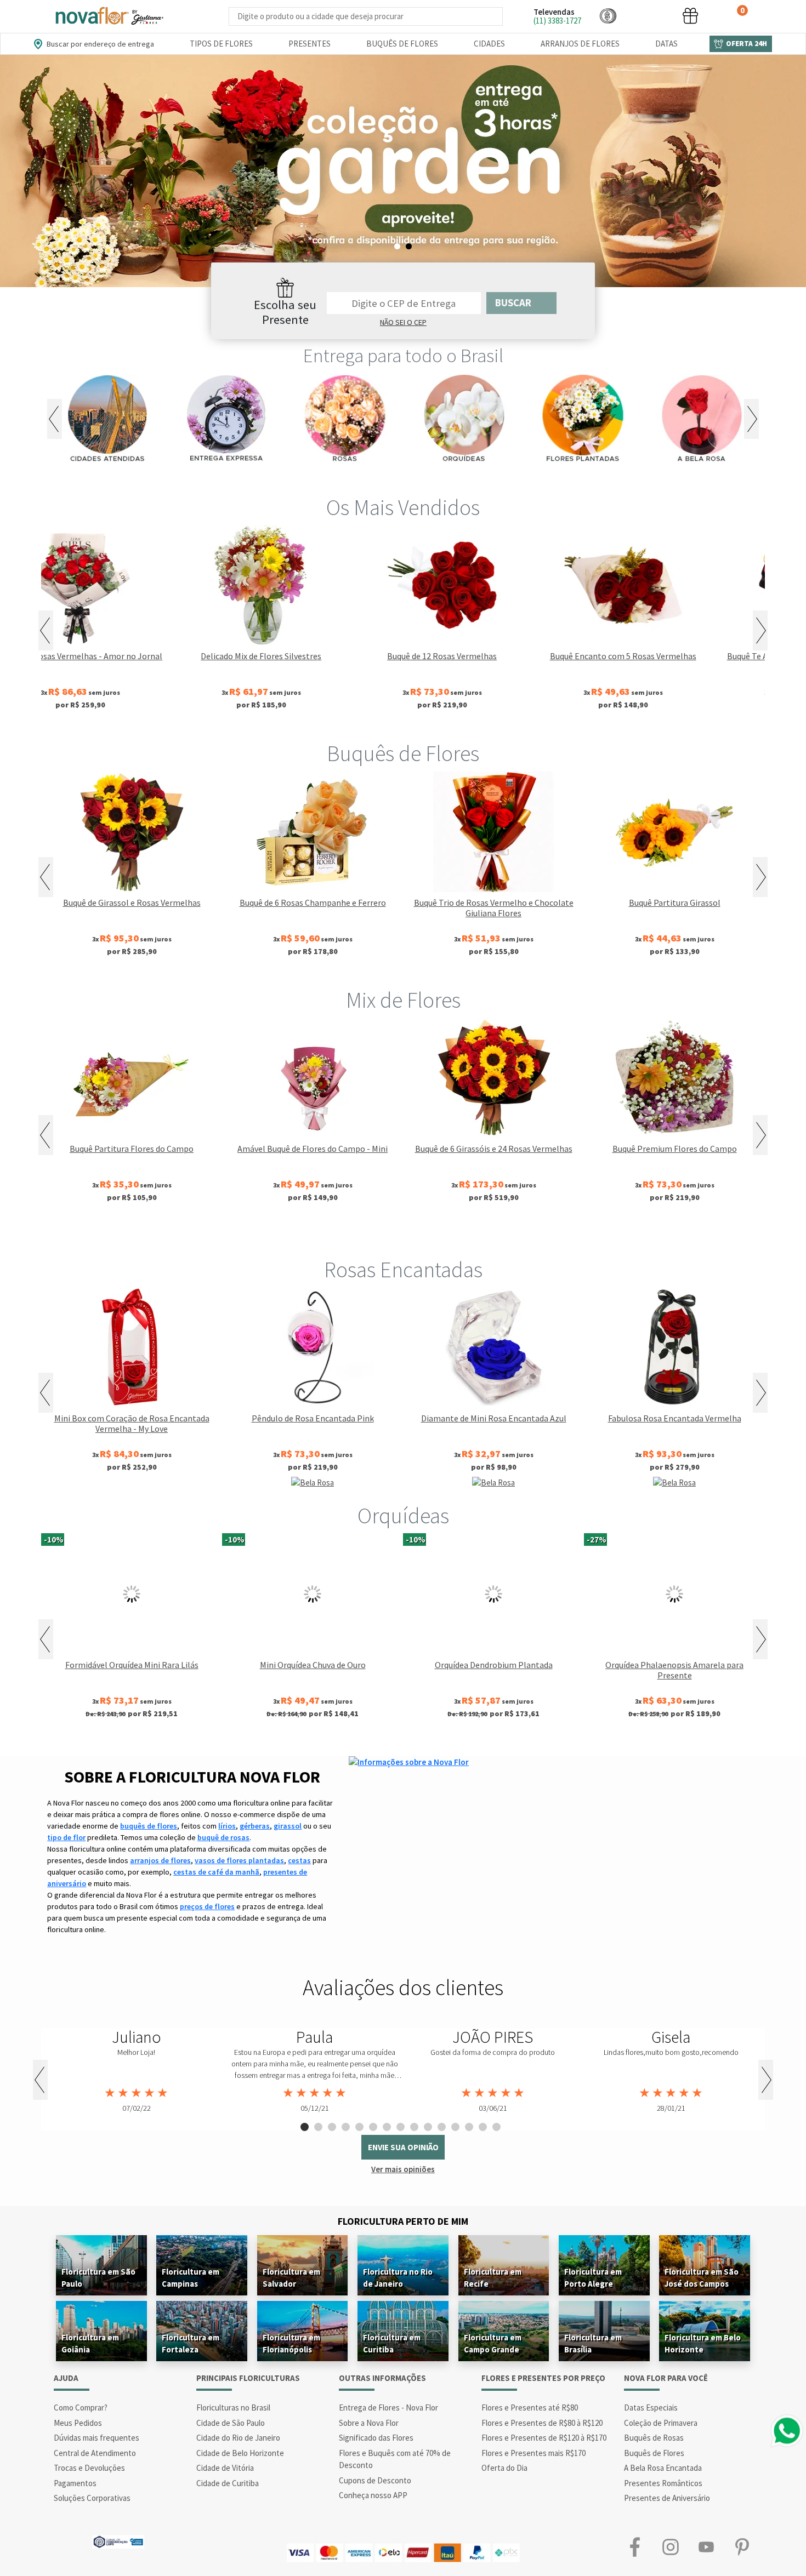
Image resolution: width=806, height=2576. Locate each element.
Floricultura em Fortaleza (191, 2343)
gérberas (255, 1826)
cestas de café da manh (216, 1872)
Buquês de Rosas (654, 2438)
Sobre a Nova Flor (369, 2423)
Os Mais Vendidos (403, 507)
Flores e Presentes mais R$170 (533, 2453)
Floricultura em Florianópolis (291, 2343)
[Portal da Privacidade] (118, 2541)
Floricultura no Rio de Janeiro (398, 2278)
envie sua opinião (403, 2147)
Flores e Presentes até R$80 (530, 2407)
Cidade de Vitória (225, 2468)
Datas (666, 44)
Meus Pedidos (78, 2423)
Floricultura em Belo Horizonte (703, 2343)
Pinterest (742, 2547)
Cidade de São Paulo (231, 2423)
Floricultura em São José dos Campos (702, 2278)
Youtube (706, 2547)
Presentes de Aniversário (667, 2498)
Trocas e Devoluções (89, 2468)
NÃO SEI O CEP (403, 322)
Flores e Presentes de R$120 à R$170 (544, 2438)
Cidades (489, 44)
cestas (299, 1860)
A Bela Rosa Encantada (663, 2468)
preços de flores (207, 1906)
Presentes (310, 44)
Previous (55, 419)
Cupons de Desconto (375, 2480)
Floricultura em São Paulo (98, 2278)
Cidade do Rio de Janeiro (238, 2438)
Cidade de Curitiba (228, 2483)
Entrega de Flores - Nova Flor (388, 2407)
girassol (288, 1826)
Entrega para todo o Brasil (403, 356)
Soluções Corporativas (92, 2498)
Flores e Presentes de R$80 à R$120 (542, 2423)
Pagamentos (75, 2483)
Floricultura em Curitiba (392, 2343)
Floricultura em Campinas (191, 2278)
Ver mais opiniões (403, 2169)
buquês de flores (149, 1826)
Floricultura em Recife (493, 2278)
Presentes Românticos (663, 2483)
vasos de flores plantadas (239, 1860)
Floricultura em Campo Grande (493, 2343)
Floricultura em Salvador (291, 2278)
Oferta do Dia (504, 2468)
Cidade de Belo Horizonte (240, 2453)
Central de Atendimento (95, 2453)
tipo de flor (66, 1837)
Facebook (635, 2547)
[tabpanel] (403, 171)
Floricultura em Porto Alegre (593, 2278)
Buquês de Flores (402, 44)
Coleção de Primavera (661, 2423)
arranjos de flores (160, 1860)
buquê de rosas (223, 1837)
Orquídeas (403, 1516)
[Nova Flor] (109, 16)
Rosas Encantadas (403, 1270)
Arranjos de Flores (580, 44)
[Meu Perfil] (649, 16)
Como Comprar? (81, 2407)
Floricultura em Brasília (593, 2343)
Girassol (316, 1233)
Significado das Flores (376, 2438)
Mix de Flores (403, 1000)
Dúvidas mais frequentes (97, 2438)
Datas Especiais (651, 2407)
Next (751, 419)
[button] (608, 16)
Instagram (670, 2547)
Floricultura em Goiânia (90, 2343)
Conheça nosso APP (373, 2495)
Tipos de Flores (221, 44)
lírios (227, 1826)
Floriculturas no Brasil (233, 2407)
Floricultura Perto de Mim (403, 2221)
